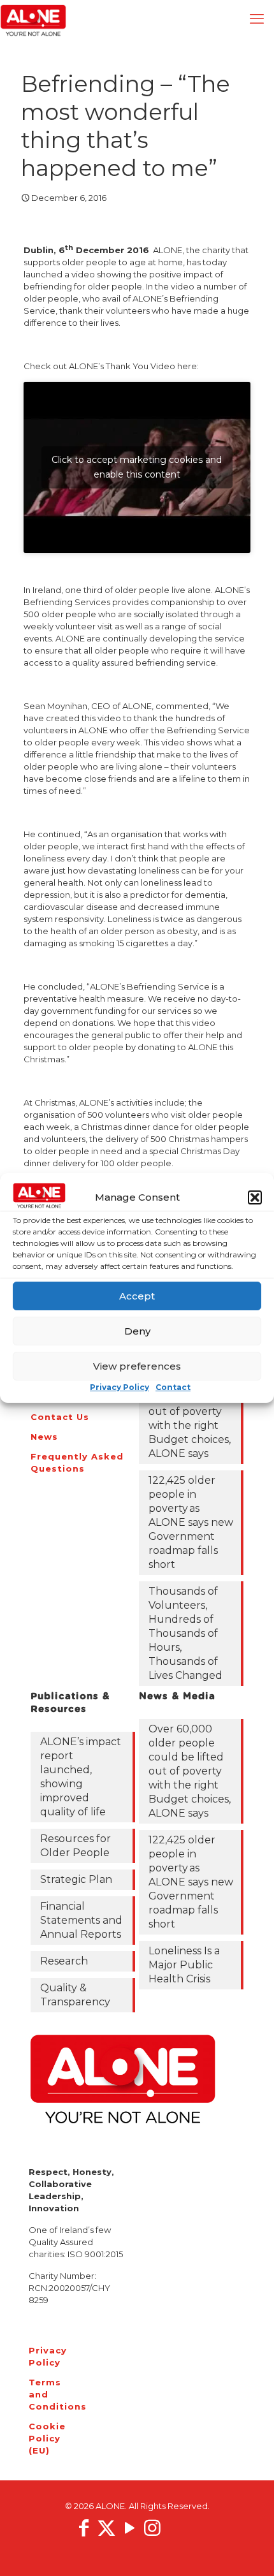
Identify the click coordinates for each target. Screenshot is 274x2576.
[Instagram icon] (152, 2528)
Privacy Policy (119, 1387)
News (44, 1437)
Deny (137, 1331)
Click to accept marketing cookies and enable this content (137, 467)
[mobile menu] (257, 19)
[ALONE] (33, 19)
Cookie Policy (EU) (45, 2438)
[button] (255, 1197)
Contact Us (60, 1417)
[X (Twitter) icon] (106, 2528)
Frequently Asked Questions (77, 1462)
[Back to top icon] (248, 2550)
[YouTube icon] (129, 2528)
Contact (173, 1387)
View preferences (137, 1366)
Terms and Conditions (45, 2394)
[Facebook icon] (83, 2528)
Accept (137, 1296)
